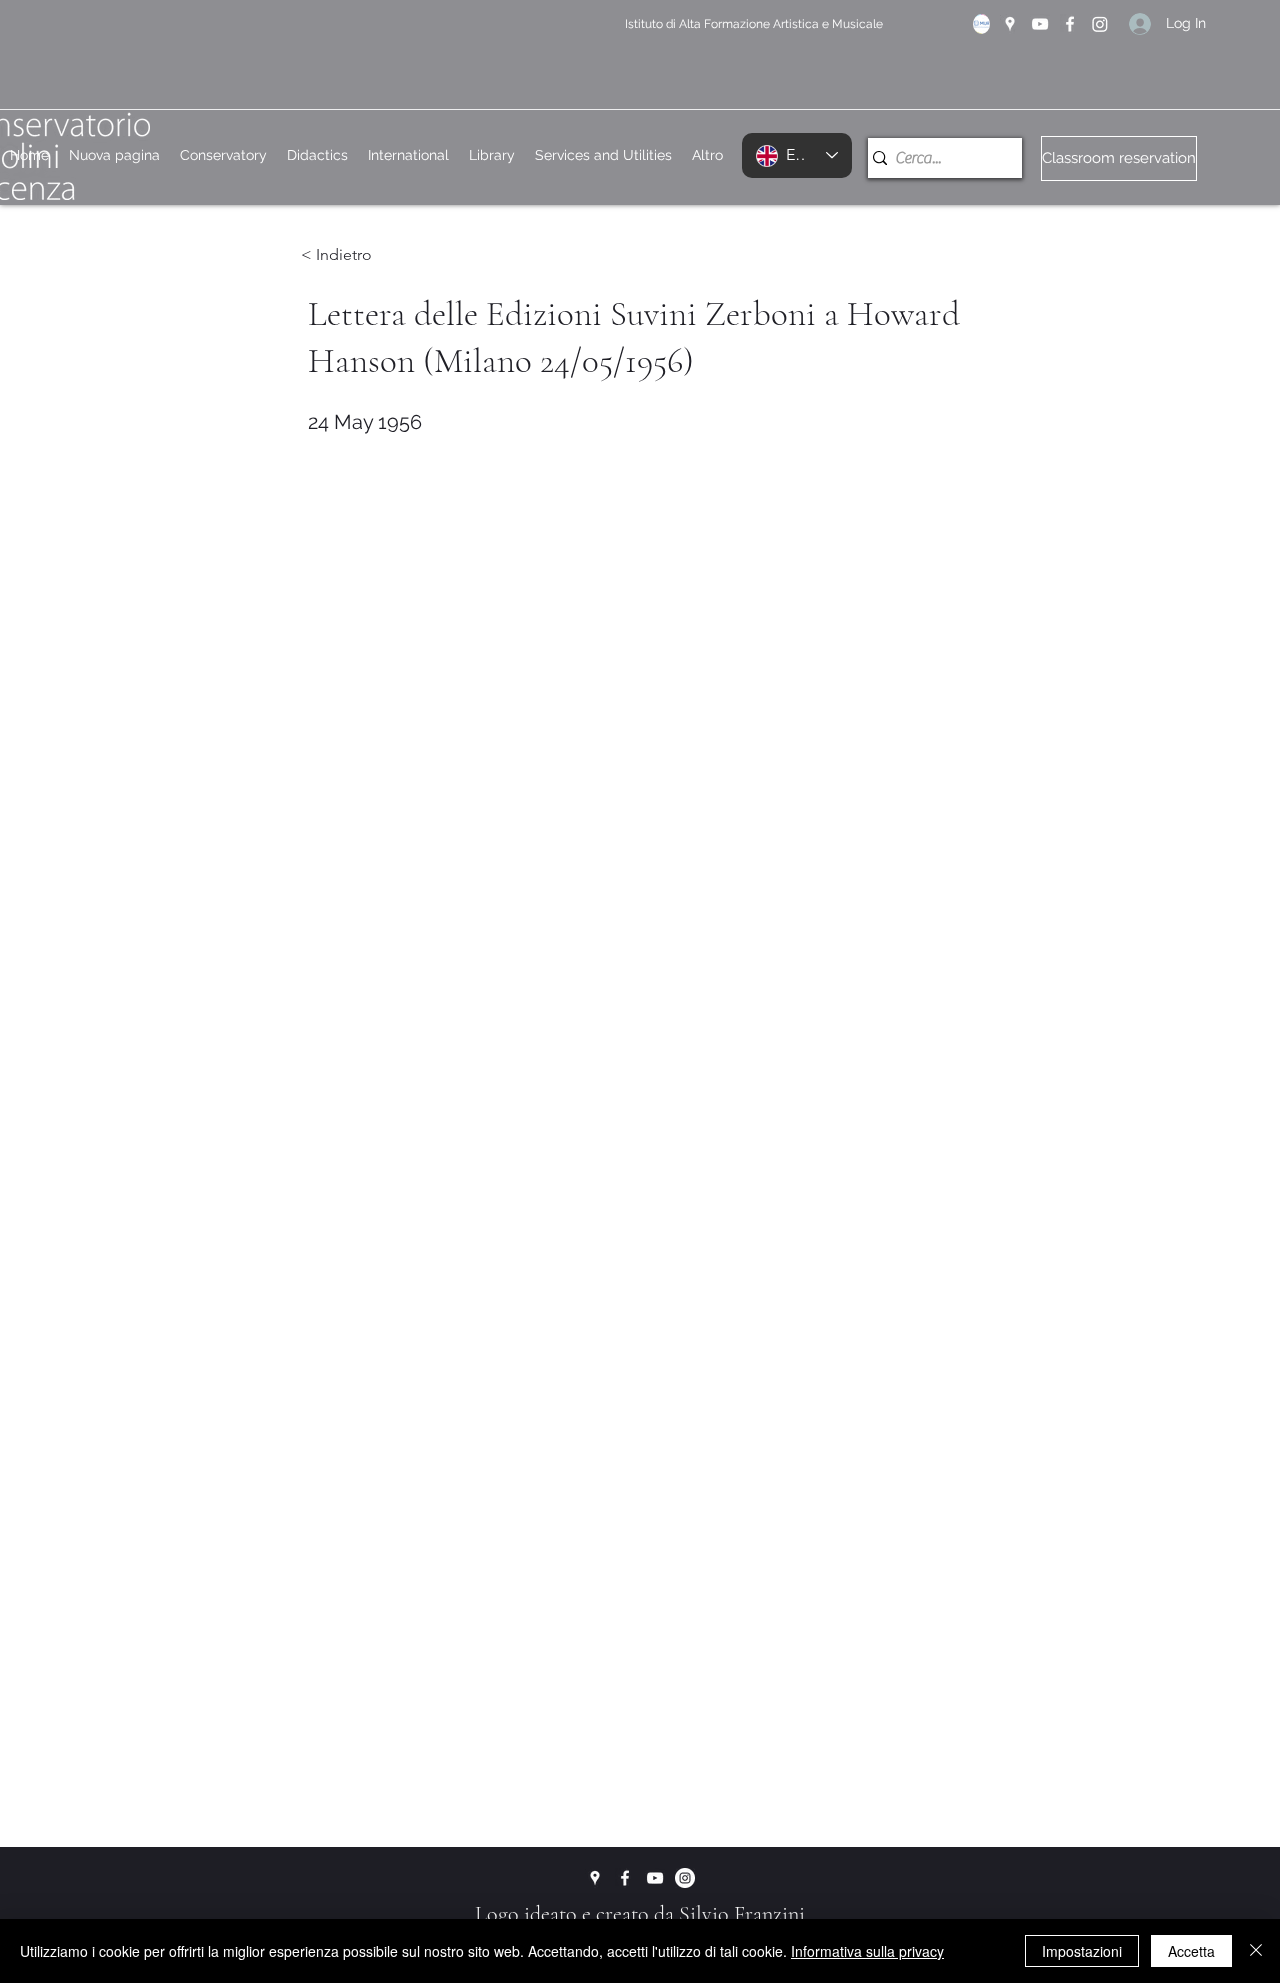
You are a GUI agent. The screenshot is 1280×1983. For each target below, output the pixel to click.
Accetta (1191, 1951)
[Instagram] (1100, 24)
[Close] (1256, 1951)
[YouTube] (1040, 24)
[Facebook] (1070, 24)
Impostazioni (1082, 1951)
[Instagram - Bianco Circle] (685, 1878)
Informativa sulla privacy (867, 1951)
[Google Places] (1010, 24)
